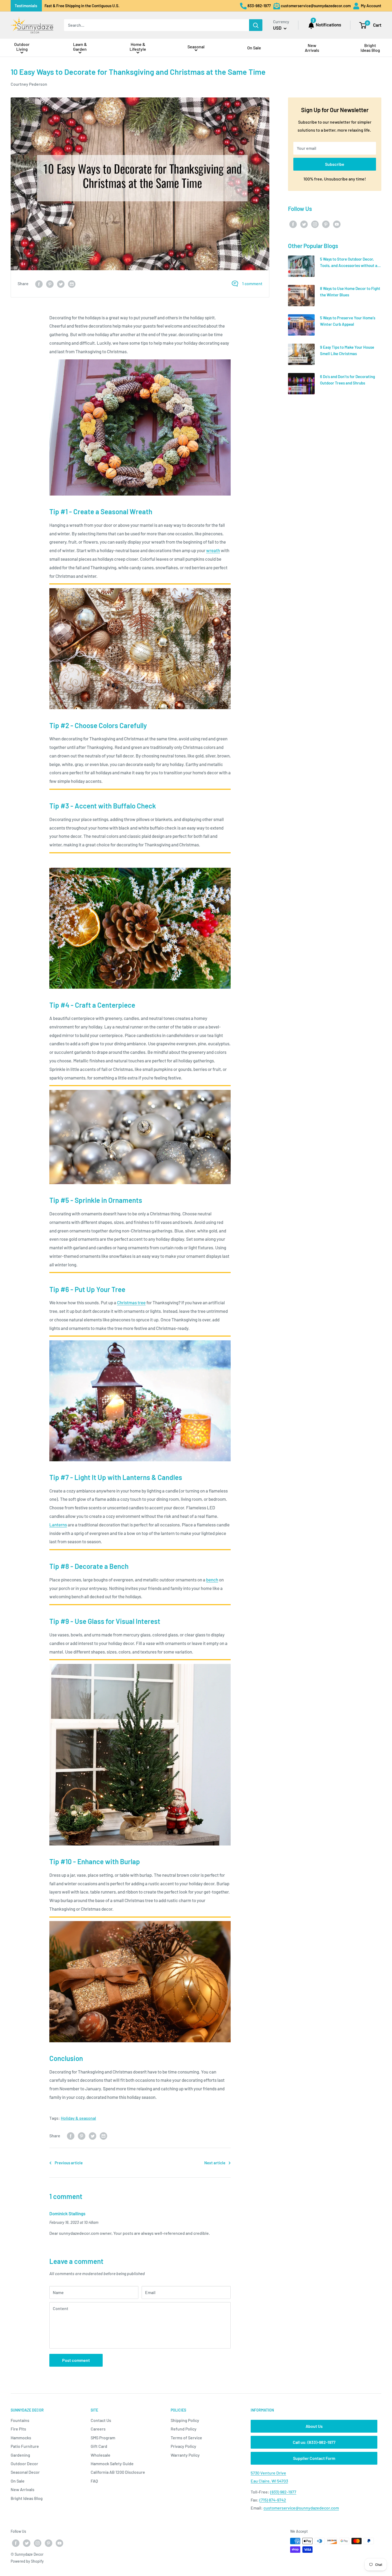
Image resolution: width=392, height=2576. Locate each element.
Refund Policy (184, 2429)
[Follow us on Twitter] (304, 224)
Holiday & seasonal (78, 2118)
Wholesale (101, 2455)
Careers (98, 2429)
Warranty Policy (185, 2455)
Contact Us (101, 2420)
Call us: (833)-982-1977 (314, 2442)
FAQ (94, 2481)
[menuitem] (22, 48)
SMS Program (103, 2438)
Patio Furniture (25, 2446)
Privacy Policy (183, 2446)
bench (212, 1580)
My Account (371, 6)
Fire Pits (18, 2429)
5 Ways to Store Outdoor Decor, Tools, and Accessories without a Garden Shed (349, 265)
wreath (213, 550)
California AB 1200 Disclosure (118, 2472)
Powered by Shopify (27, 2561)
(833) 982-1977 (283, 2492)
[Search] (256, 25)
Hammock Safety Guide (112, 2463)
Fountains (20, 2420)
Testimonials (26, 6)
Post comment (76, 2360)
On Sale (18, 2481)
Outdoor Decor (24, 2463)
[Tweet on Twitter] (61, 284)
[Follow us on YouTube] (337, 224)
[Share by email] (72, 284)
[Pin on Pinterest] (50, 284)
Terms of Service (186, 2438)
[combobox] (157, 25)
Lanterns (58, 1525)
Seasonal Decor (25, 2472)
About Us (314, 2426)
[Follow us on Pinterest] (326, 224)
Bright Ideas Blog (27, 2498)
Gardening (20, 2455)
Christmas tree (131, 1302)
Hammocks (21, 2438)
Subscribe (335, 164)
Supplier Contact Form (314, 2458)
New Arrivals (23, 2489)
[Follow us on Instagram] (315, 224)
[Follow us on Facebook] (293, 224)
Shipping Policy (185, 2420)
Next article (215, 2163)
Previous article (69, 2163)
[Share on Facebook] (39, 284)
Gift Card (99, 2446)
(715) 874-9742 (273, 2500)
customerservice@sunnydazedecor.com (301, 2508)
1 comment (252, 283)
